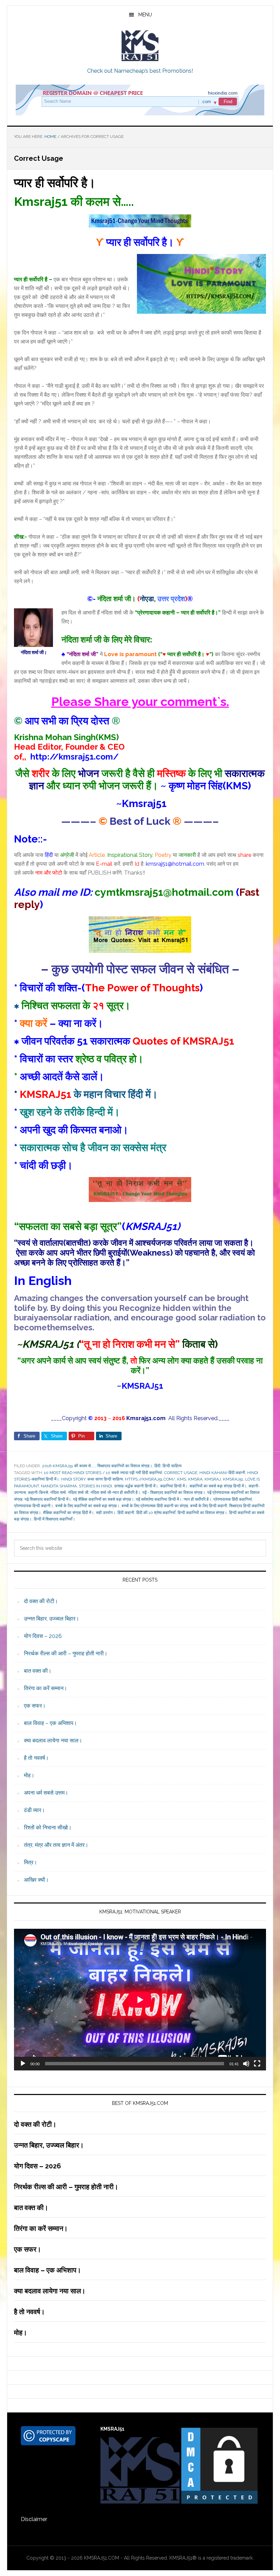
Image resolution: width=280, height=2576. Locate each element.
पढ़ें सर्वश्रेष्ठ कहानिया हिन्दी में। (159, 1499)
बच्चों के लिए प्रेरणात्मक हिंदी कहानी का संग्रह (155, 1506)
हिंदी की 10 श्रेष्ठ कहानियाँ (156, 1513)
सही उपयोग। (106, 1513)
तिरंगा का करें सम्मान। (46, 1688)
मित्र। (31, 1862)
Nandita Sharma (59, 1486)
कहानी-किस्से (38, 1492)
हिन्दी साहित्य (172, 1466)
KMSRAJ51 (142, 1386)
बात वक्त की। (38, 1671)
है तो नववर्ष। (36, 1758)
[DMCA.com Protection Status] (219, 2502)
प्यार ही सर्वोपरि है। (55, 183)
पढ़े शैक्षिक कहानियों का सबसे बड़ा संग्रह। (103, 1499)
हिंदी (157, 1466)
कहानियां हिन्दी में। (174, 1486)
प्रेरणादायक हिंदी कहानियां (233, 1499)
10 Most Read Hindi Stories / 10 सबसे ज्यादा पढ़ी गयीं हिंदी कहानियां (103, 1473)
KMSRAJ (213, 1479)
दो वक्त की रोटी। (41, 1601)
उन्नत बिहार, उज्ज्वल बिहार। (52, 1619)
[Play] (23, 2064)
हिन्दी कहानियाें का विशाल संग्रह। (202, 1513)
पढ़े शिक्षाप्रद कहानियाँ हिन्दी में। (48, 1499)
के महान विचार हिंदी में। (89, 1094)
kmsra (195, 1479)
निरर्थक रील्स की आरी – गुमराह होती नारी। (66, 1653)
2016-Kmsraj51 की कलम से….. (69, 1466)
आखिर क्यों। (36, 1880)
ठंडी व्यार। (34, 1810)
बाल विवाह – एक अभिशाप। (51, 1723)
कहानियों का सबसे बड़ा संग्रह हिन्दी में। (218, 1486)
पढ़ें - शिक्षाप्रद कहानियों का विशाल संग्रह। (174, 1492)
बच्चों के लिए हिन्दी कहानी (209, 1506)
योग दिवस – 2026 (43, 1636)
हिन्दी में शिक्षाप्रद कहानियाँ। (54, 1519)
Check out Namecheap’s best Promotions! (140, 71)
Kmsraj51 (233, 1479)
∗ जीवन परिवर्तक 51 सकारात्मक (124, 1041)
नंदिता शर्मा (58, 1492)
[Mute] (246, 2064)
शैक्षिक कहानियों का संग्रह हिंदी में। (68, 1513)
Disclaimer (34, 2519)
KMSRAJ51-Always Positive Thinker (140, 46)
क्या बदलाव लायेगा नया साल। (53, 1740)
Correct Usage (181, 1473)
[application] (140, 2000)
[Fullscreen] (257, 2064)
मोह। (29, 1775)
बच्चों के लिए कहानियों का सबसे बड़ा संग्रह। (87, 1506)
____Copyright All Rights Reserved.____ (140, 1418)
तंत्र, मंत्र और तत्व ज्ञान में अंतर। (56, 1845)
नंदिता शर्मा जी (78, 1492)
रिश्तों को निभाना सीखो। (48, 1828)
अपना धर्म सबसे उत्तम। (46, 1793)
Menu (145, 15)
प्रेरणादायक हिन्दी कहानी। (34, 1506)
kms (182, 1479)
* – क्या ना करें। (59, 1023)
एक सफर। (35, 1706)
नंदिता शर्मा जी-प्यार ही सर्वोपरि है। (115, 1492)
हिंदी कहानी (126, 1513)
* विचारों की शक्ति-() (108, 988)
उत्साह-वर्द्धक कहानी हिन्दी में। (136, 1486)
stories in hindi (95, 1486)
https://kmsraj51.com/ (150, 1479)
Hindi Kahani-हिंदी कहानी (222, 1473)
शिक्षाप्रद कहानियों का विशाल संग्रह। (125, 1466)
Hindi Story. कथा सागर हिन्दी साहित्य (92, 1479)
